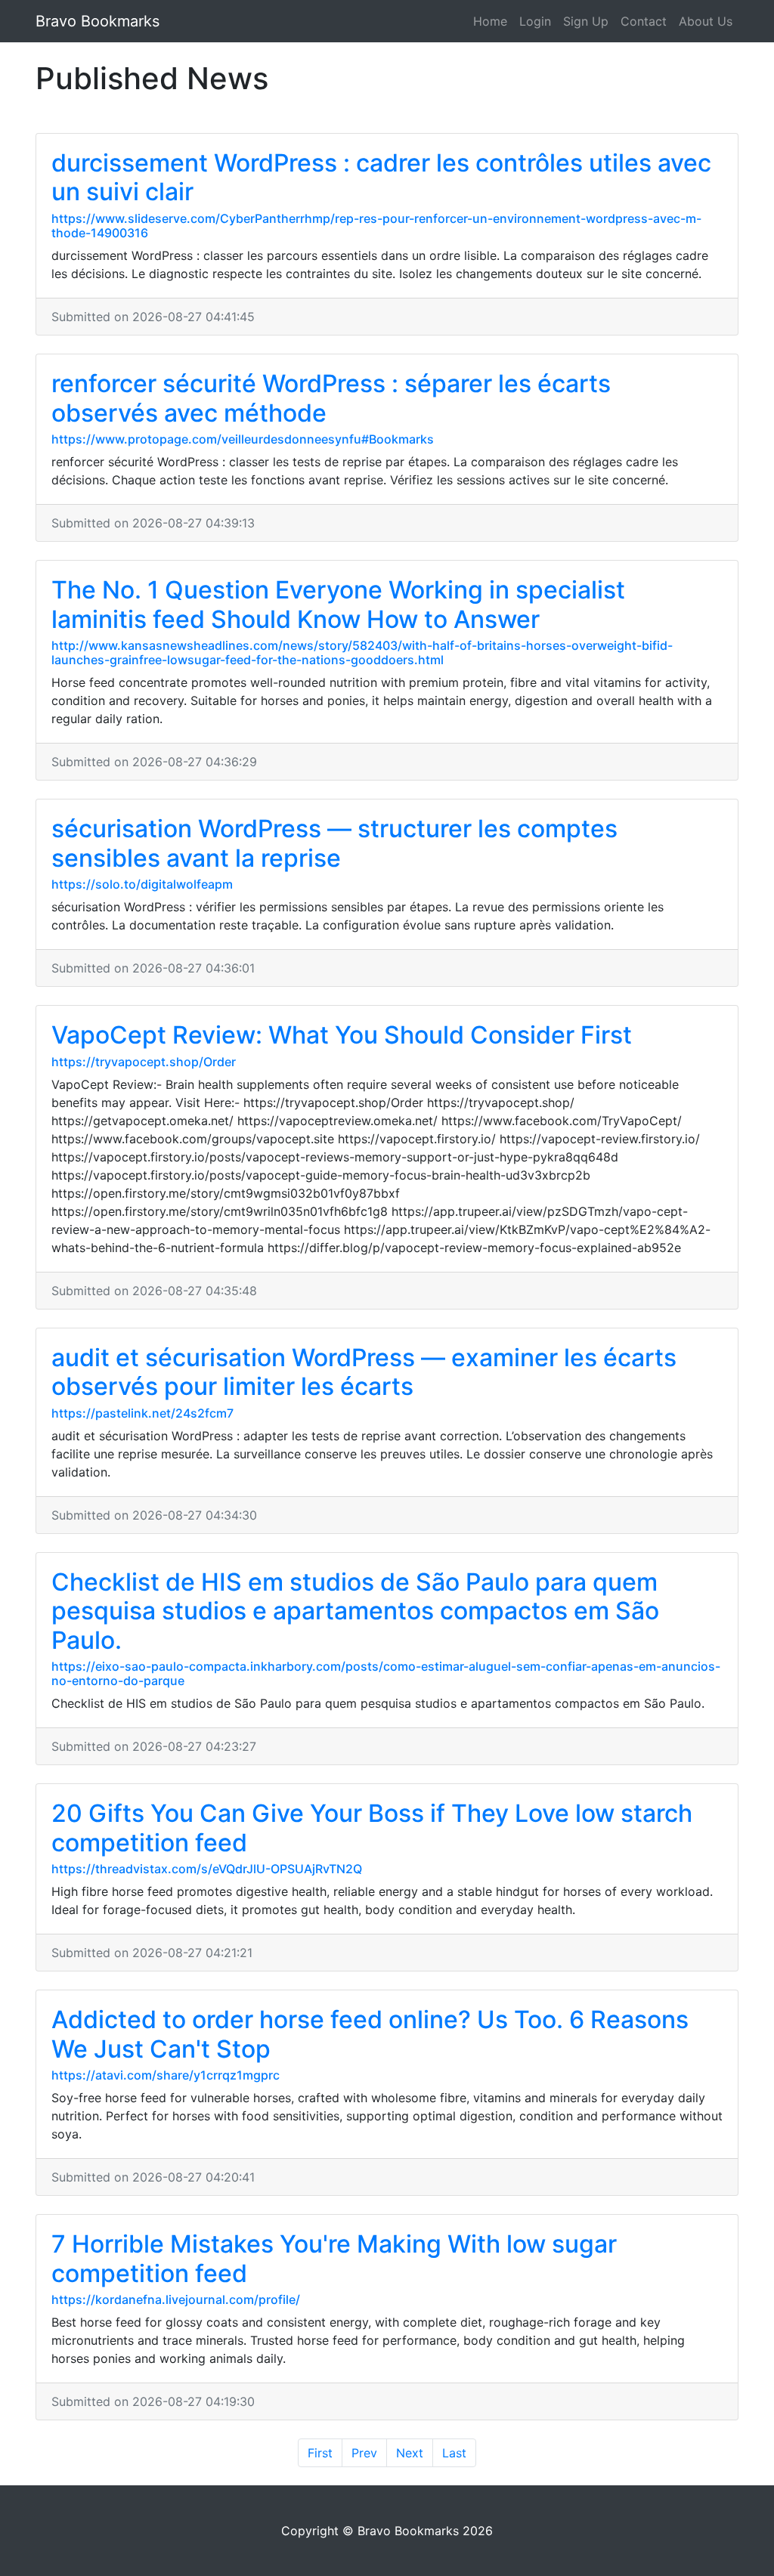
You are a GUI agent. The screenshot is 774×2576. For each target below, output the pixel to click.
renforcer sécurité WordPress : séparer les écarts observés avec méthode (331, 398)
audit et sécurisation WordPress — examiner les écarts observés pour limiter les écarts (364, 1372)
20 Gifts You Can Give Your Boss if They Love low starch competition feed (372, 1828)
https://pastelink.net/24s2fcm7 (142, 1413)
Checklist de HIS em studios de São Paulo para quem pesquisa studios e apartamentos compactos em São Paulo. (355, 1611)
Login (535, 21)
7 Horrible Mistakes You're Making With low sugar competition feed (334, 2258)
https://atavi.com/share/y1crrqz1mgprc (166, 2075)
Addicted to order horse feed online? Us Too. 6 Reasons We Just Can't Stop (370, 2034)
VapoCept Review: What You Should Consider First (342, 1035)
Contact (644, 21)
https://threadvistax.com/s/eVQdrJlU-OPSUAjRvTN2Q (207, 1869)
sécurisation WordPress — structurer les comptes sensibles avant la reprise (334, 843)
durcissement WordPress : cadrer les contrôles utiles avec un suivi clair (381, 177)
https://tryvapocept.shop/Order (144, 1062)
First (320, 2453)
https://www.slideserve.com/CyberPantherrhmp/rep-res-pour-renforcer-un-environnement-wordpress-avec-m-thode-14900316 (376, 226)
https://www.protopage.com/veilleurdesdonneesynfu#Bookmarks (243, 439)
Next (410, 2453)
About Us (706, 21)
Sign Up (586, 21)
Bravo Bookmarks (98, 21)
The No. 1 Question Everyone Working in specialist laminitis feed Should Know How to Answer (338, 604)
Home (490, 21)
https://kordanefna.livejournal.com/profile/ (176, 2299)
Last (454, 2453)
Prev (364, 2453)
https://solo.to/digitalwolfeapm (142, 884)
